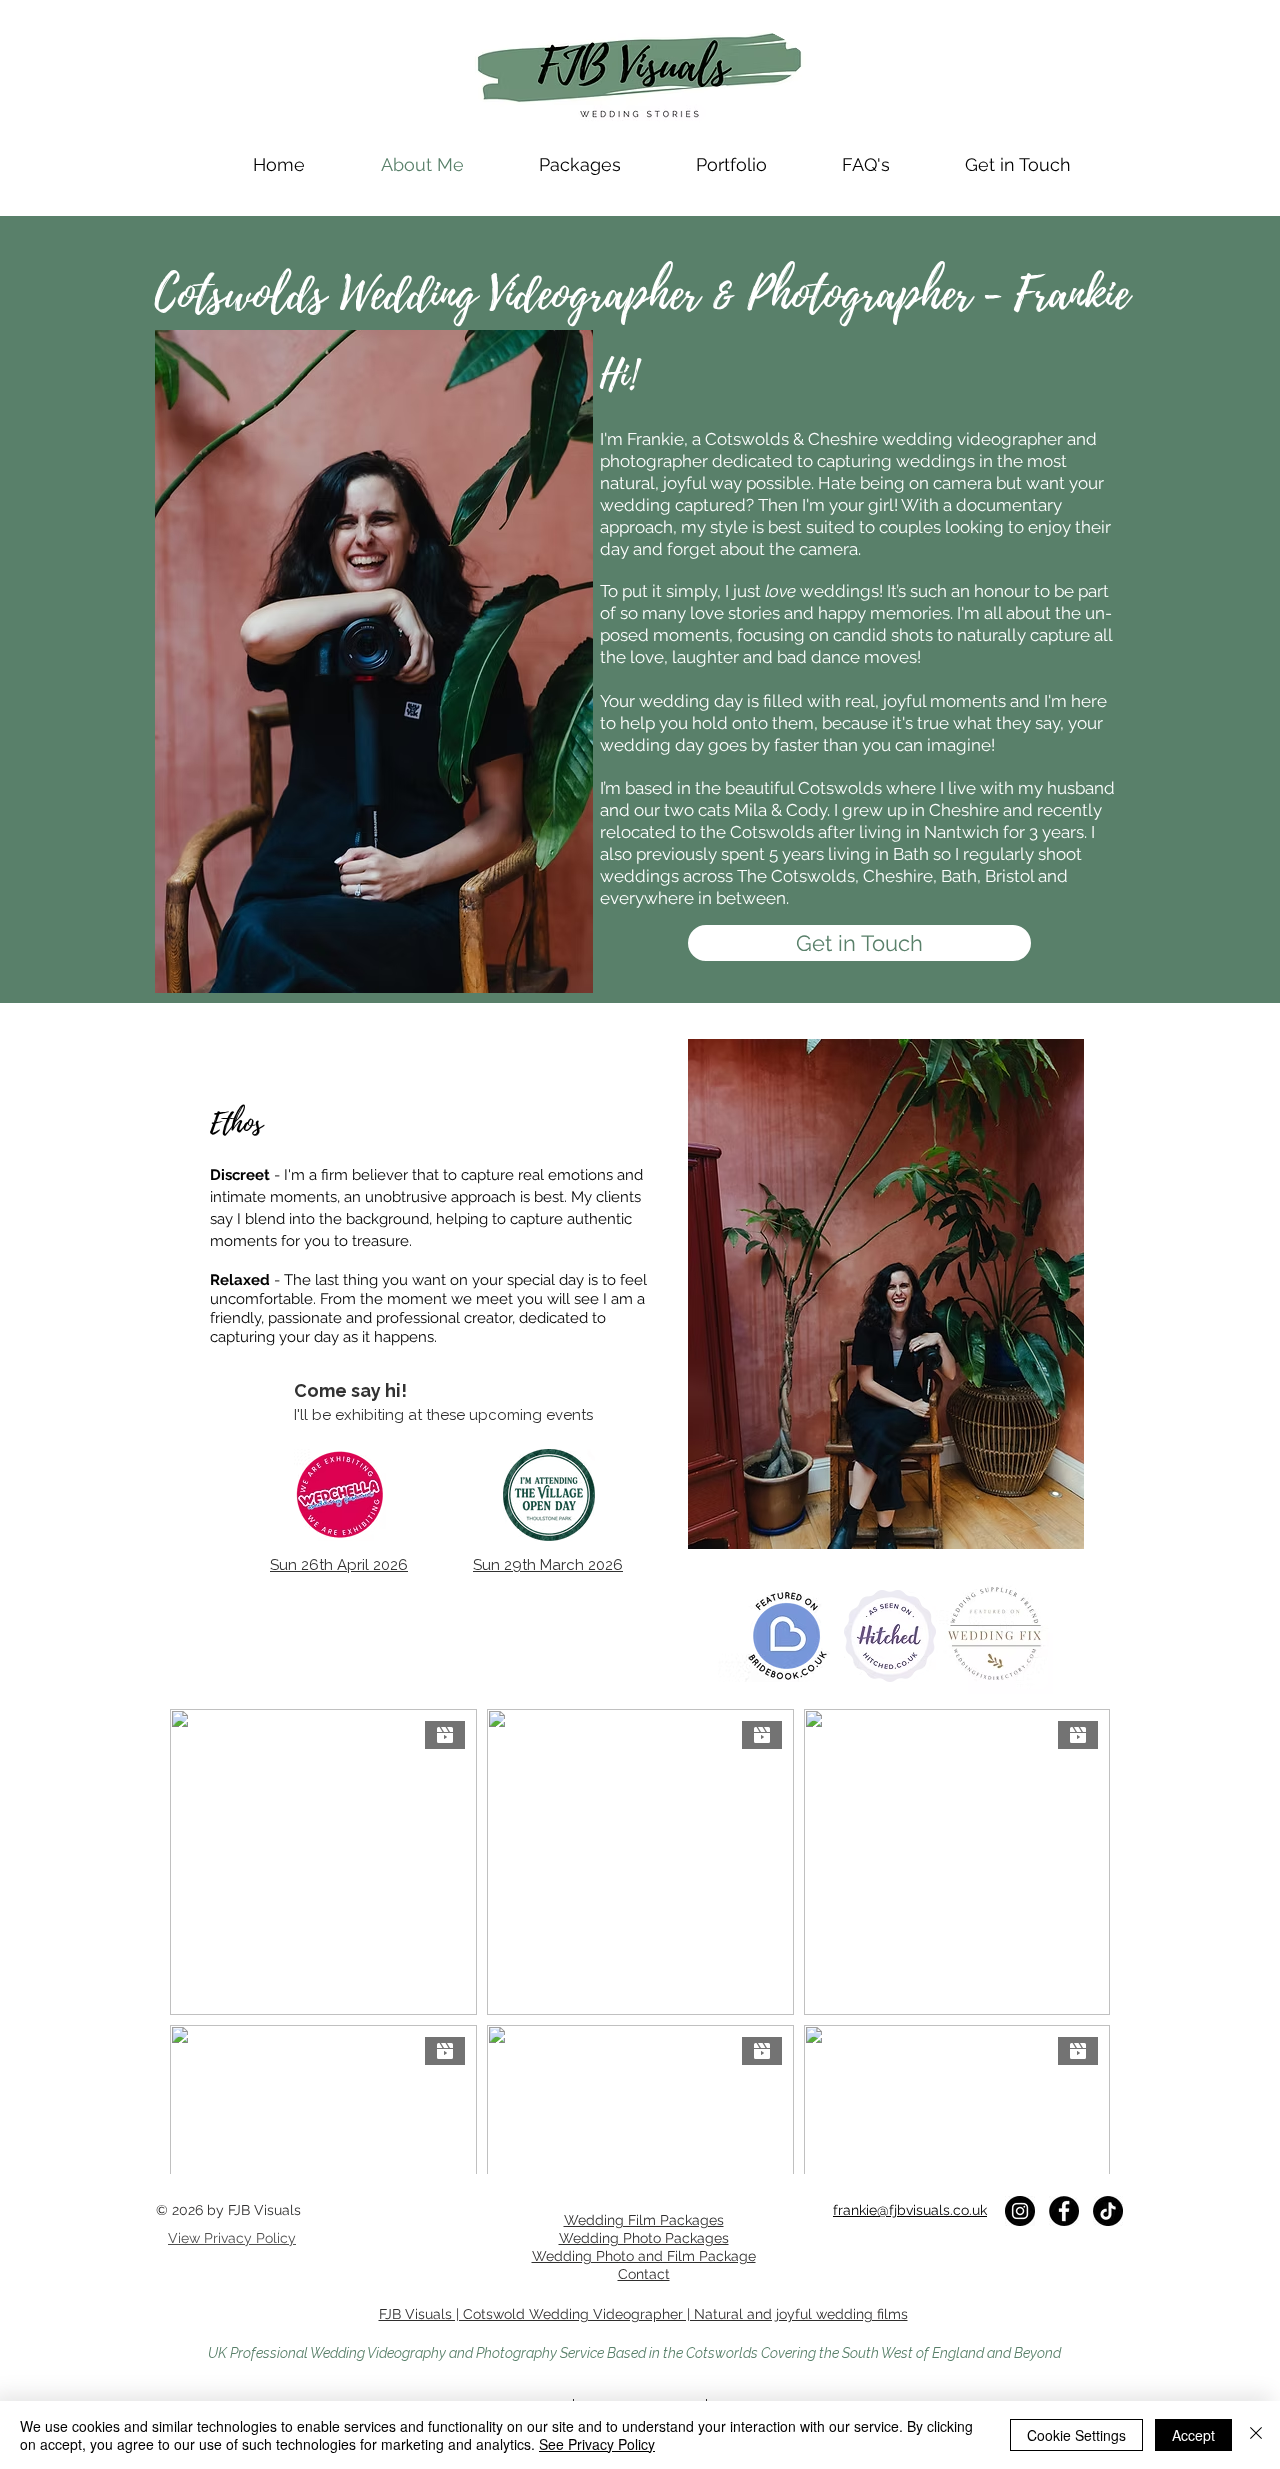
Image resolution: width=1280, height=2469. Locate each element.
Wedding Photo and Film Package (644, 2256)
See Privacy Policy (597, 2444)
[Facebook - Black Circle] (1064, 2211)
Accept (1193, 2435)
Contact (644, 2274)
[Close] (1256, 2435)
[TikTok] (1108, 2211)
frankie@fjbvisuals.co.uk (910, 2210)
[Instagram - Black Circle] (1020, 2211)
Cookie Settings (1076, 2435)
